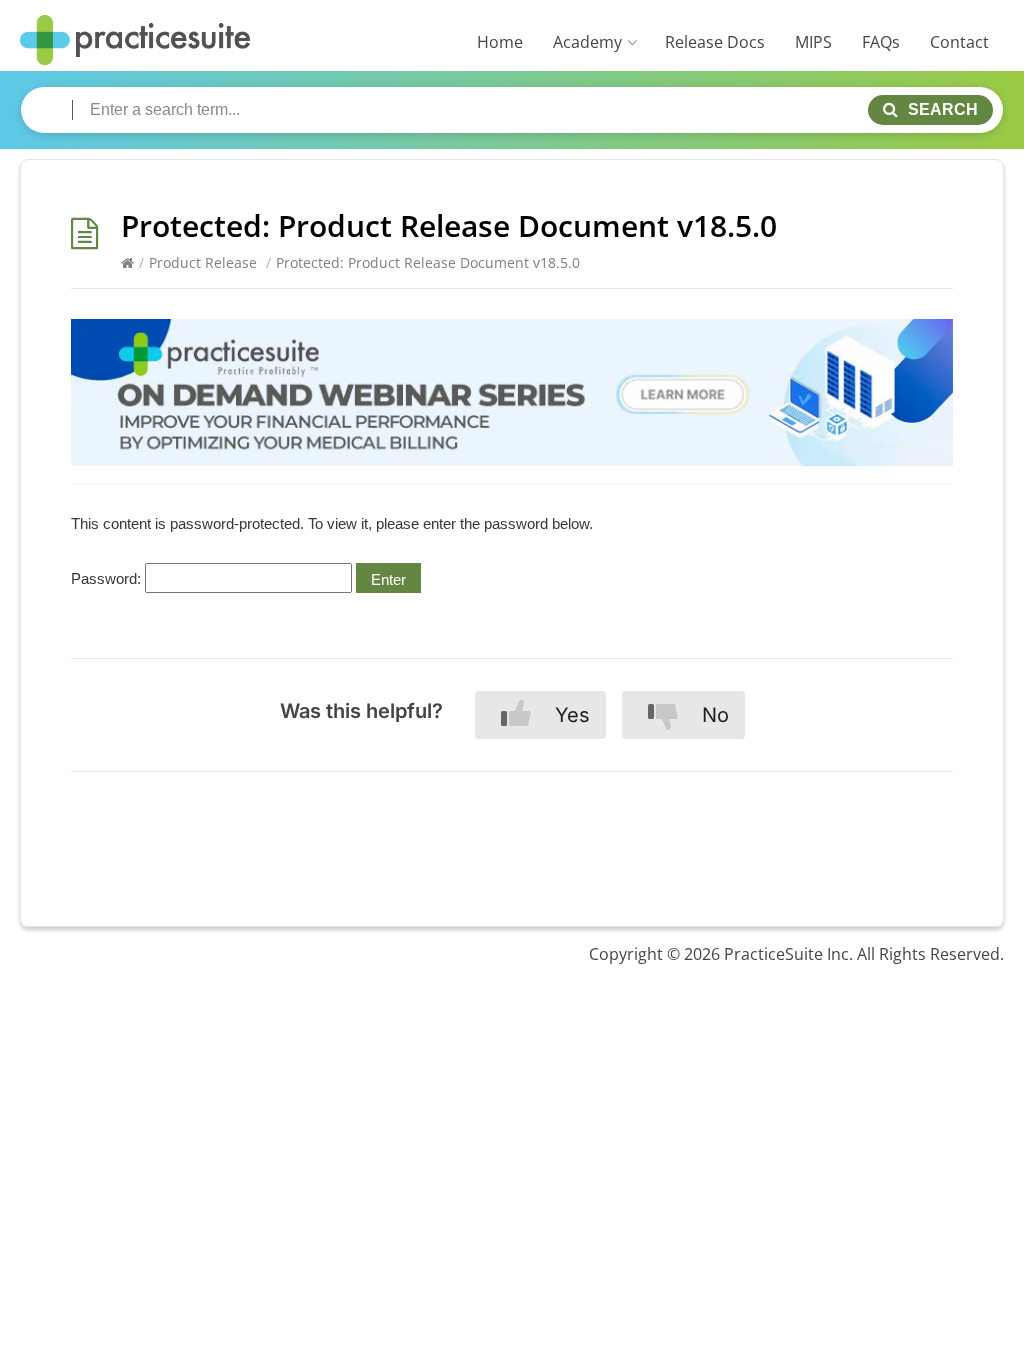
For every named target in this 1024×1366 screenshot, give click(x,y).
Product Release (203, 262)
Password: (108, 578)
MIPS (813, 42)
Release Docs (715, 42)
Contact (959, 42)
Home (500, 42)
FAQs (881, 42)
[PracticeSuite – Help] (135, 40)
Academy (587, 42)
